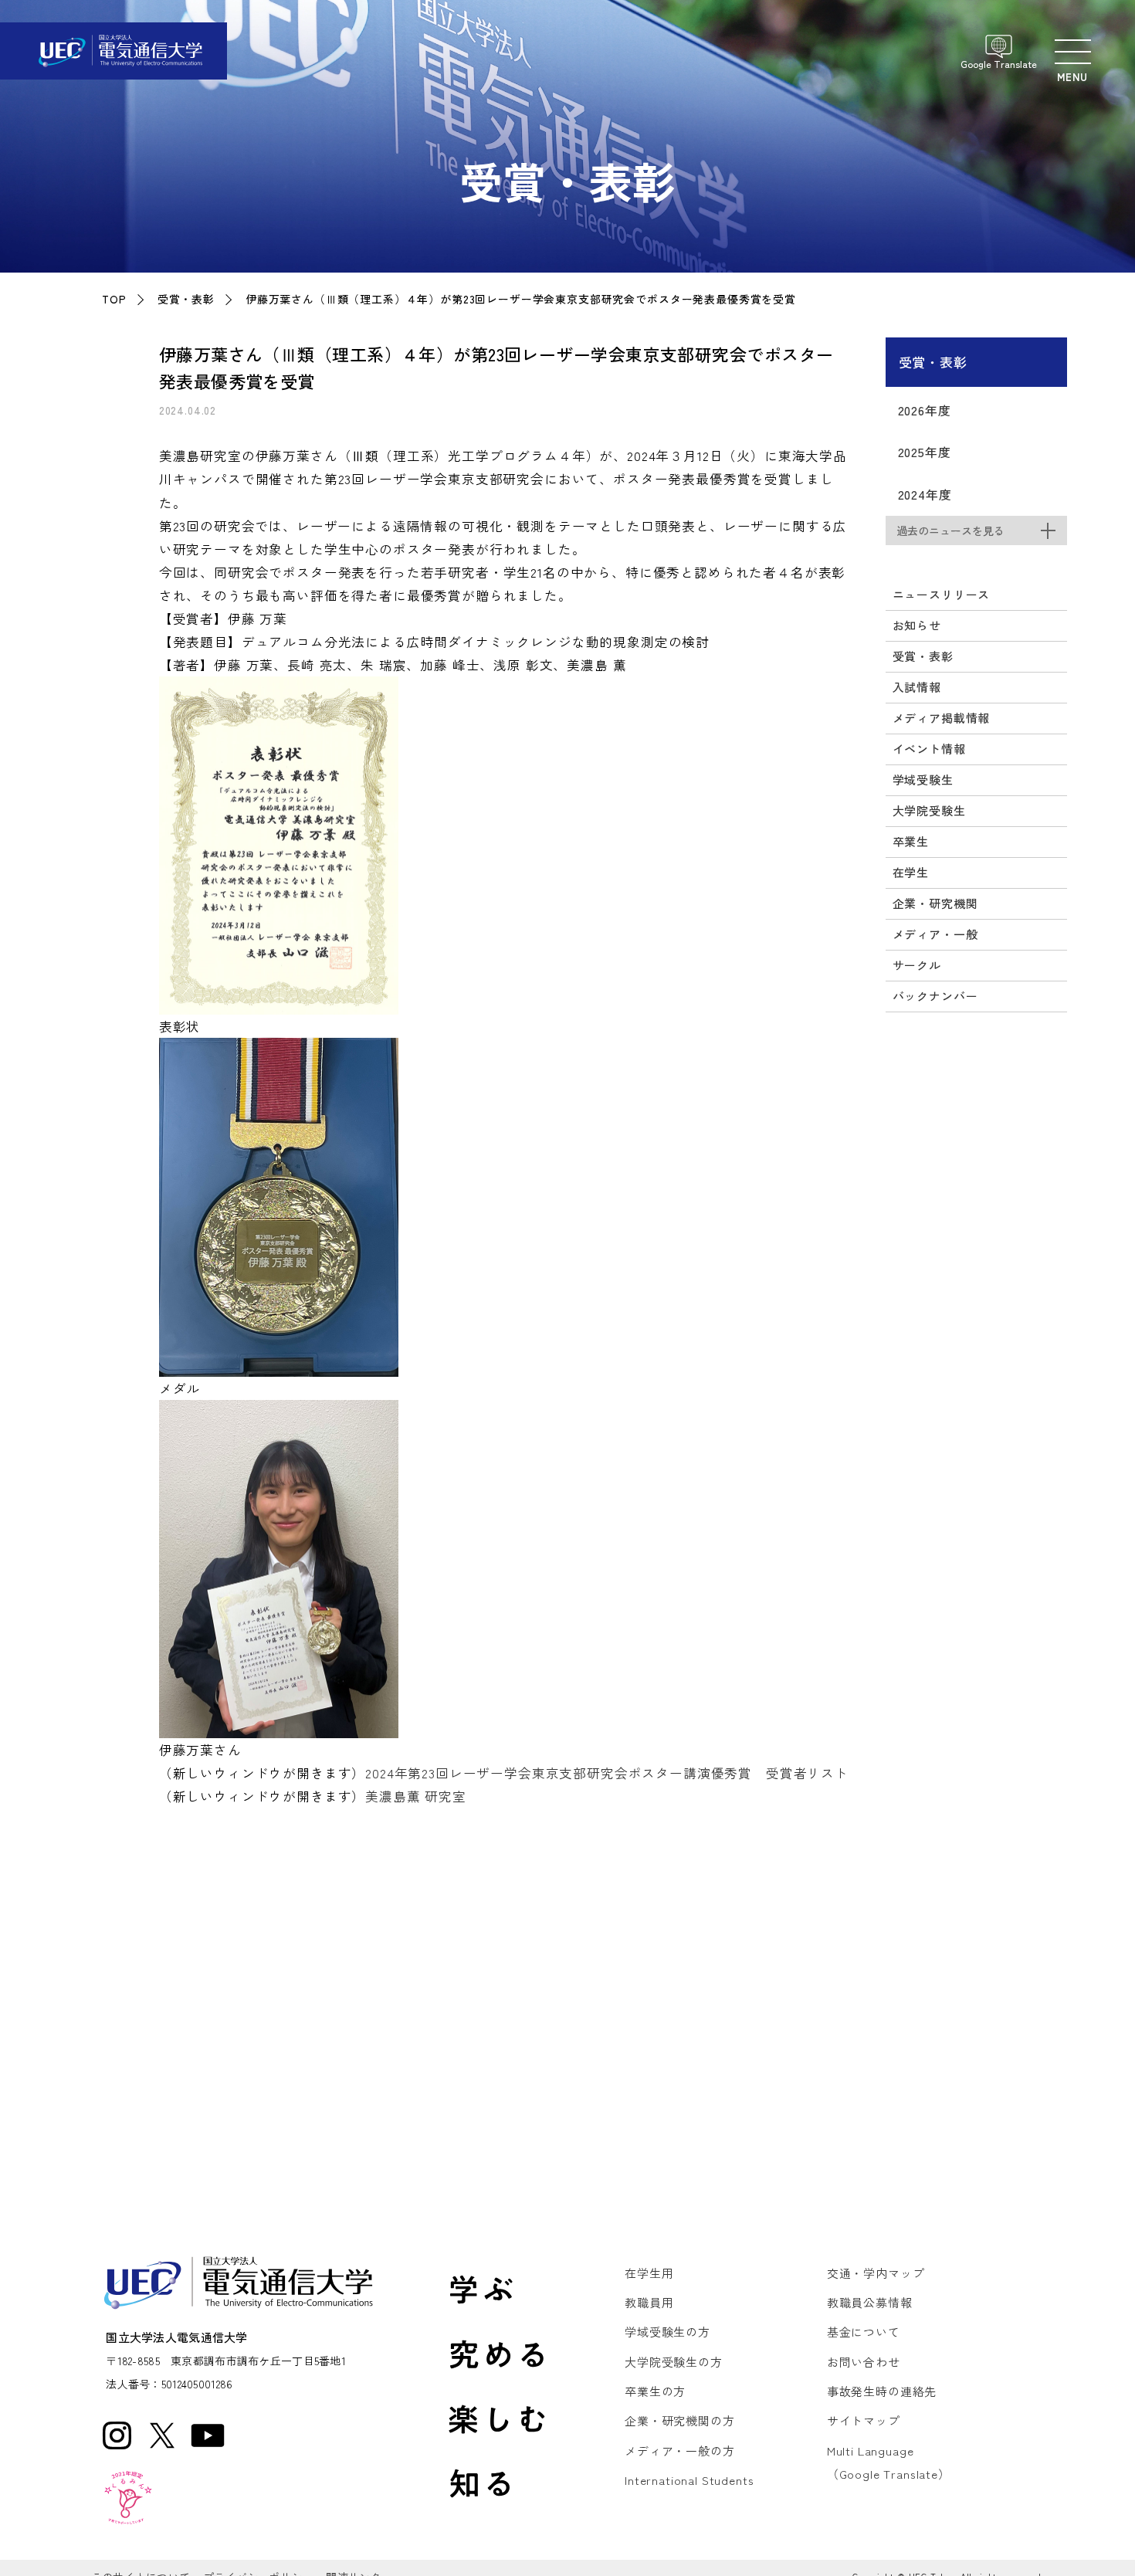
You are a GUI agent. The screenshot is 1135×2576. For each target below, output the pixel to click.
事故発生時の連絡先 (882, 2391)
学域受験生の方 (667, 2332)
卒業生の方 (655, 2391)
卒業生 (911, 841)
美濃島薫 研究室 (416, 1796)
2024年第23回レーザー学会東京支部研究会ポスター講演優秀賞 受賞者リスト (607, 1773)
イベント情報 (929, 749)
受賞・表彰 (186, 299)
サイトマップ (864, 2420)
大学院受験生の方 (674, 2362)
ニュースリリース (942, 594)
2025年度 (925, 452)
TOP (114, 299)
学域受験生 (923, 780)
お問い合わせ (864, 2362)
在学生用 (649, 2273)
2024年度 (925, 494)
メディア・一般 (935, 934)
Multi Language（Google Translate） (889, 2462)
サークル (917, 965)
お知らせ (917, 625)
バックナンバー (935, 996)
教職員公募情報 (870, 2302)
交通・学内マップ (876, 2273)
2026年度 (925, 410)
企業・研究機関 (935, 903)
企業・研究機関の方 (680, 2420)
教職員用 (649, 2302)
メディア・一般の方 (680, 2451)
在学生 (911, 872)
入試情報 (917, 687)
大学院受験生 (929, 810)
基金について (864, 2332)
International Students (689, 2480)
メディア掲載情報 (942, 718)
